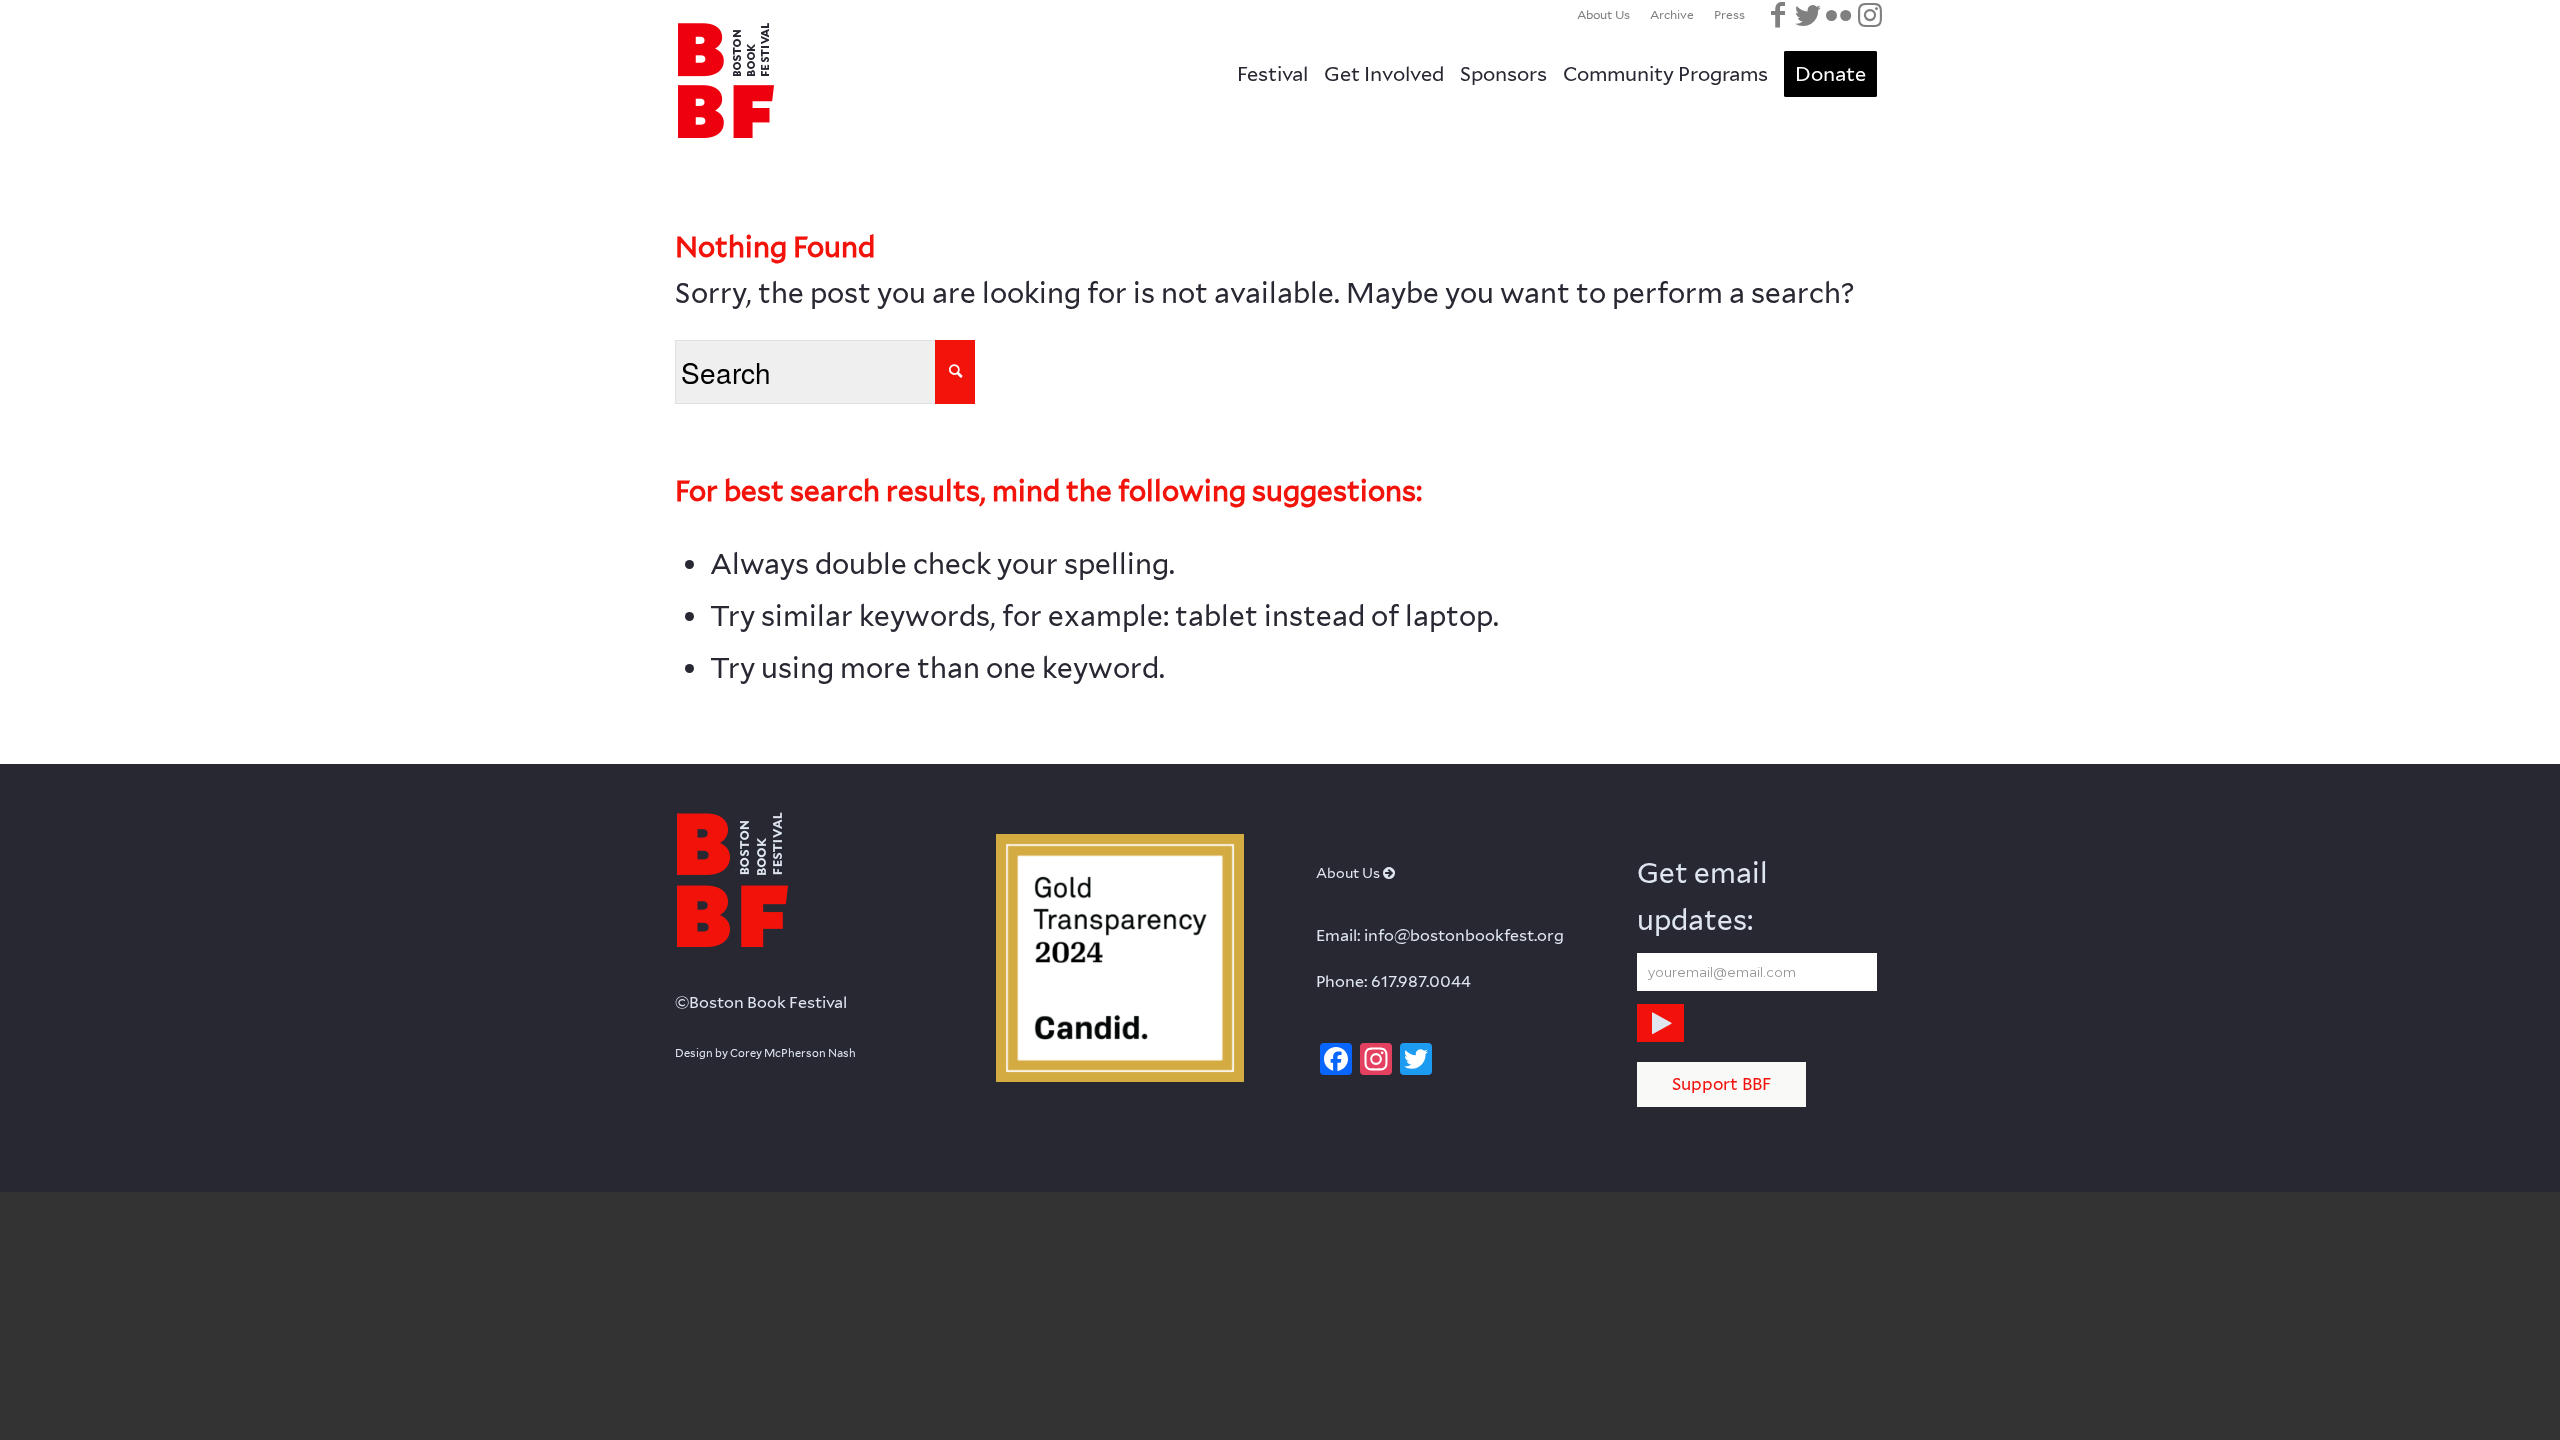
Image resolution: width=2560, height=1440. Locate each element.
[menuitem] (1603, 15)
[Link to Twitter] (1808, 15)
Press (1729, 14)
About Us (1603, 14)
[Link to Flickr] (1838, 15)
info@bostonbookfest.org (1464, 935)
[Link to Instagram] (1870, 15)
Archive (1672, 14)
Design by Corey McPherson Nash (765, 1053)
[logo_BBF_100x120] (725, 80)
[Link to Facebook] (1778, 15)
